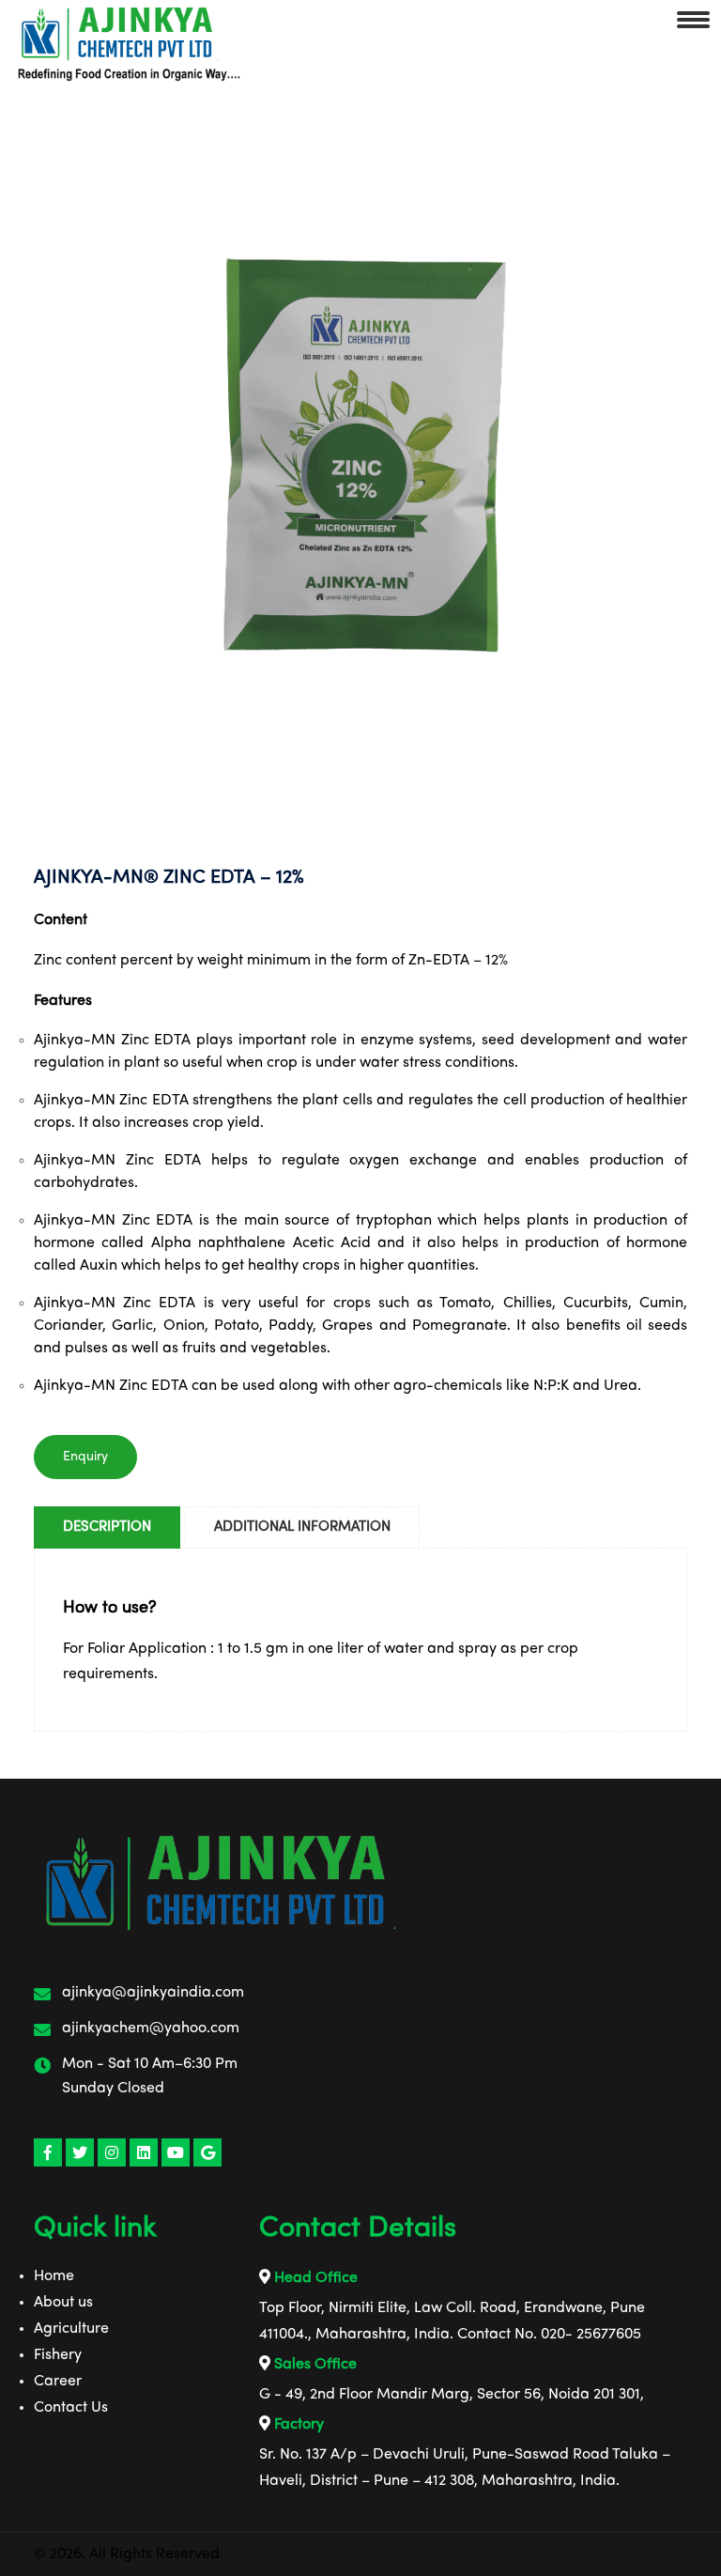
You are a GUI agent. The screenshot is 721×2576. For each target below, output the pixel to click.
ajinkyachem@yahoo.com (151, 2028)
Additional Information (302, 1527)
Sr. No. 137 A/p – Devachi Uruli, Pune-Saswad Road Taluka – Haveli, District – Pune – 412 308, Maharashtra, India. (465, 2468)
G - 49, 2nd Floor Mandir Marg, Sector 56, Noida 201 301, (452, 2395)
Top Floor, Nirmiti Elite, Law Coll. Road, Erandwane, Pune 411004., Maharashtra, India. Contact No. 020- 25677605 (452, 2321)
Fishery (58, 2355)
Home (54, 2276)
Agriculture (71, 2329)
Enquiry (85, 1457)
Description (107, 1527)
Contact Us (71, 2408)
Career (58, 2382)
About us (63, 2303)
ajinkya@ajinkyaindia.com (153, 1993)
